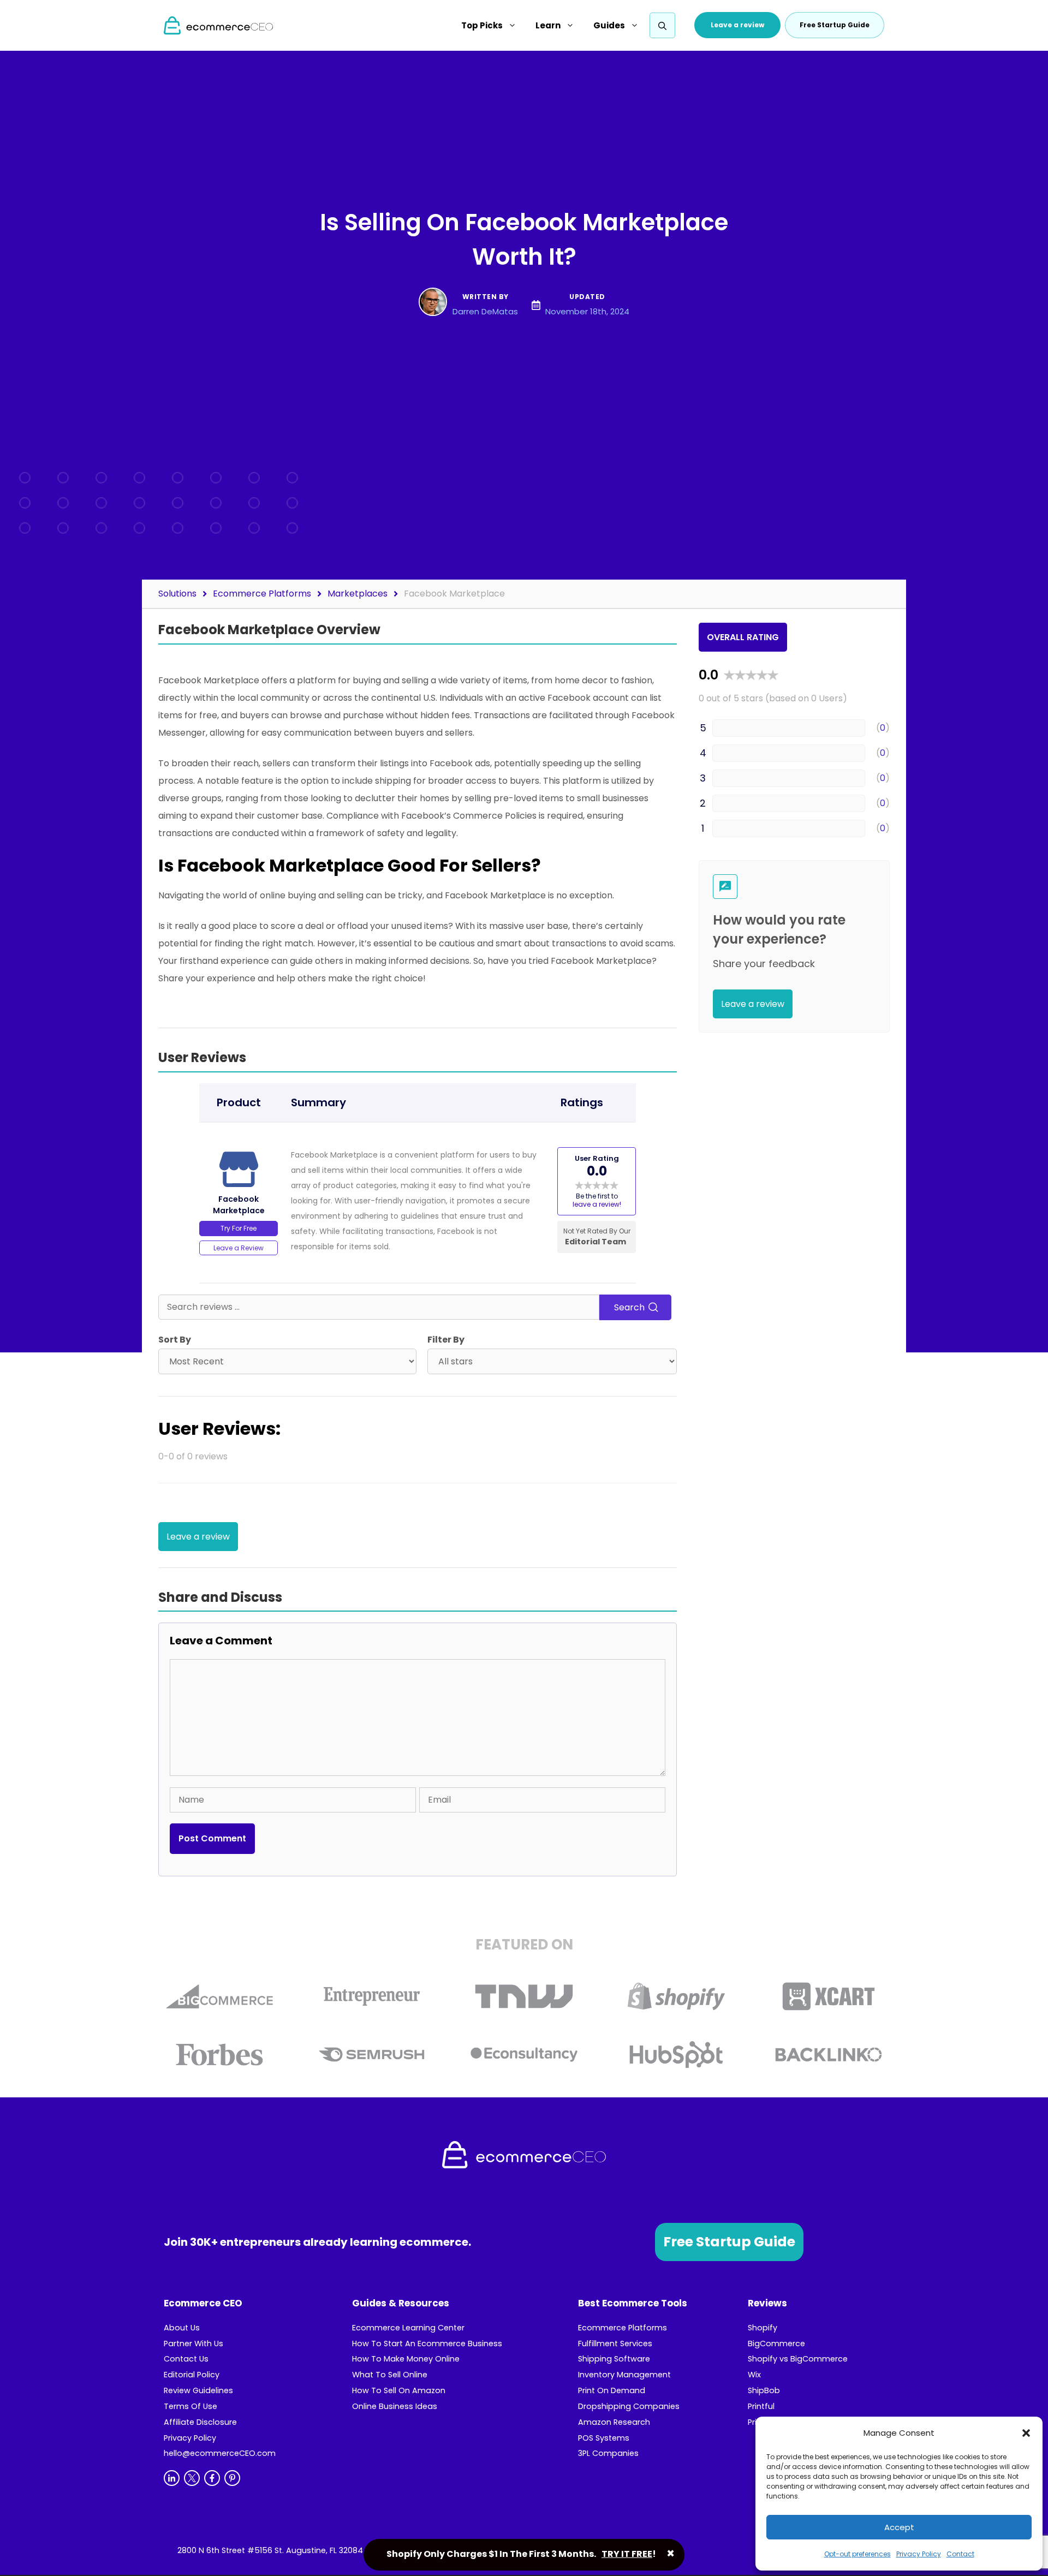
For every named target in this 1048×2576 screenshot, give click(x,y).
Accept (899, 2527)
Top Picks (482, 25)
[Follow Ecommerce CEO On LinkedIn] (172, 2478)
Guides (609, 25)
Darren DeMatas (485, 311)
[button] (1026, 2433)
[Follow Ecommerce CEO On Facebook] (212, 2478)
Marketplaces (358, 594)
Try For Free (239, 1228)
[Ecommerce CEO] (218, 25)
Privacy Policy (919, 2554)
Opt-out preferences (858, 2554)
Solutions (177, 594)
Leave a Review (239, 1248)
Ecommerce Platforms (262, 594)
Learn (548, 25)
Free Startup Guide (729, 2242)
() (883, 728)
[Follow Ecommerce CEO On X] (192, 2478)
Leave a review (737, 25)
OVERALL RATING (743, 637)
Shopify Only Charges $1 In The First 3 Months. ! (521, 2554)
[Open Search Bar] (662, 26)
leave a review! (597, 1204)
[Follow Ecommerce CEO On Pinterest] (232, 2478)
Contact (960, 2554)
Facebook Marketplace (454, 594)
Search (630, 1307)
